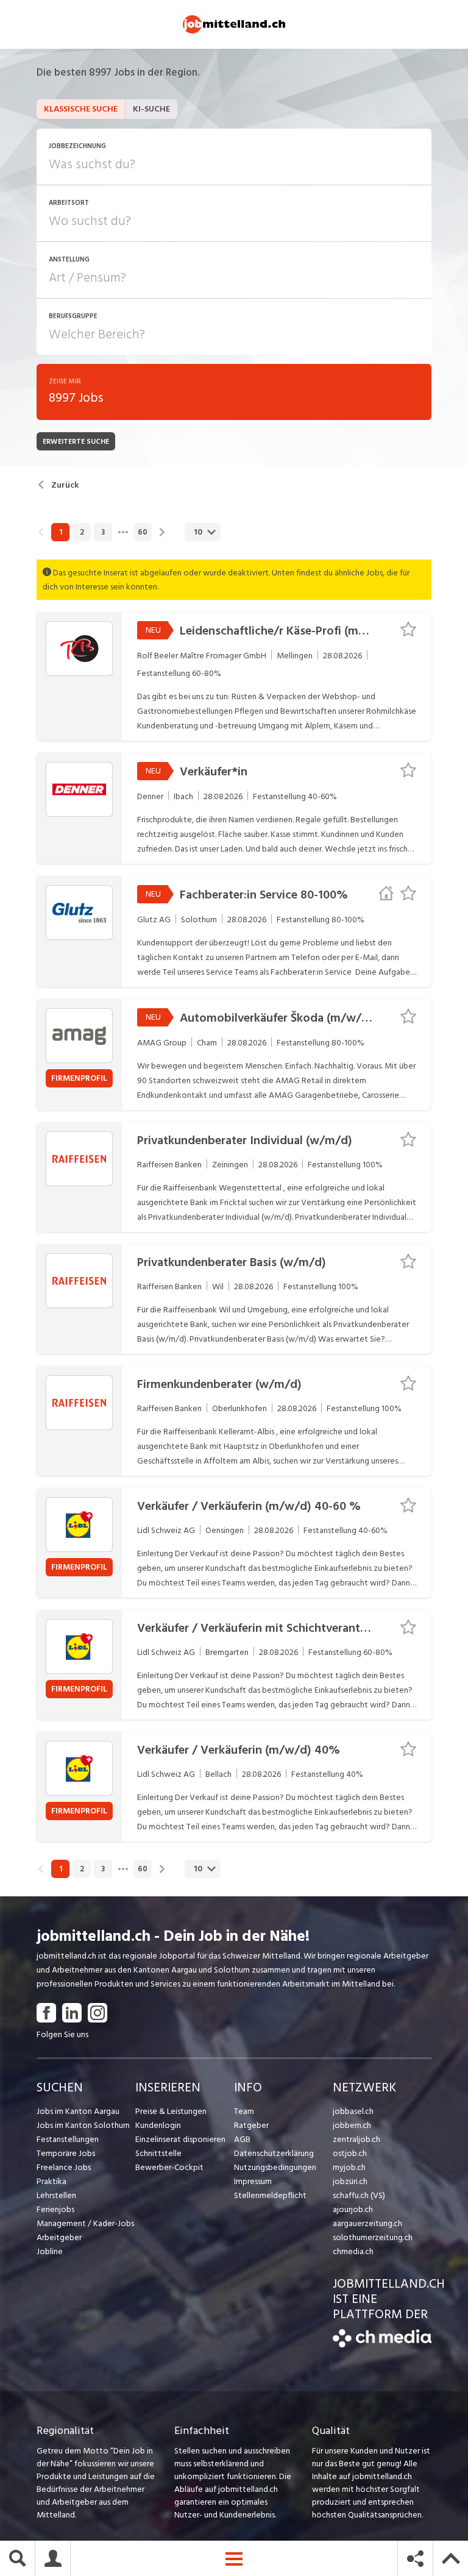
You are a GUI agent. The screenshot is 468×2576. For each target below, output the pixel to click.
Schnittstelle (158, 2153)
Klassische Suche (81, 109)
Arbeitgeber (59, 2237)
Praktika (51, 2181)
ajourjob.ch (353, 2209)
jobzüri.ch (350, 2181)
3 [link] (103, 532)
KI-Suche (151, 109)
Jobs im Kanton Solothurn (83, 2125)
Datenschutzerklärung (274, 2153)
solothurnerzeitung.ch (373, 2237)
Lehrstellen (56, 2195)
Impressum (253, 2181)
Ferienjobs (55, 2209)
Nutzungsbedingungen (275, 2167)
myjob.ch (349, 2167)
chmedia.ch (353, 2251)
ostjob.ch (350, 2153)
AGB (242, 2139)
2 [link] (82, 532)
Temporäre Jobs (66, 2153)
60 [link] (143, 532)
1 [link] (61, 532)
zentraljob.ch (356, 2139)
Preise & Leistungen (171, 2111)
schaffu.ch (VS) (359, 2195)
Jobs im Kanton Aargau (78, 2111)
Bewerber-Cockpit (169, 2167)
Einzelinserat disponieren (180, 2139)
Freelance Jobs (64, 2167)
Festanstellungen (68, 2139)
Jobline (50, 2251)
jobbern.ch (352, 2125)
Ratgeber (251, 2125)
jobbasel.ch (353, 2111)
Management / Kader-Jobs (85, 2223)
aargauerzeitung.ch (367, 2223)
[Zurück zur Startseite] (382, 2345)
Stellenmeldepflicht (270, 2195)
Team (244, 2111)
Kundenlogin (158, 2125)
